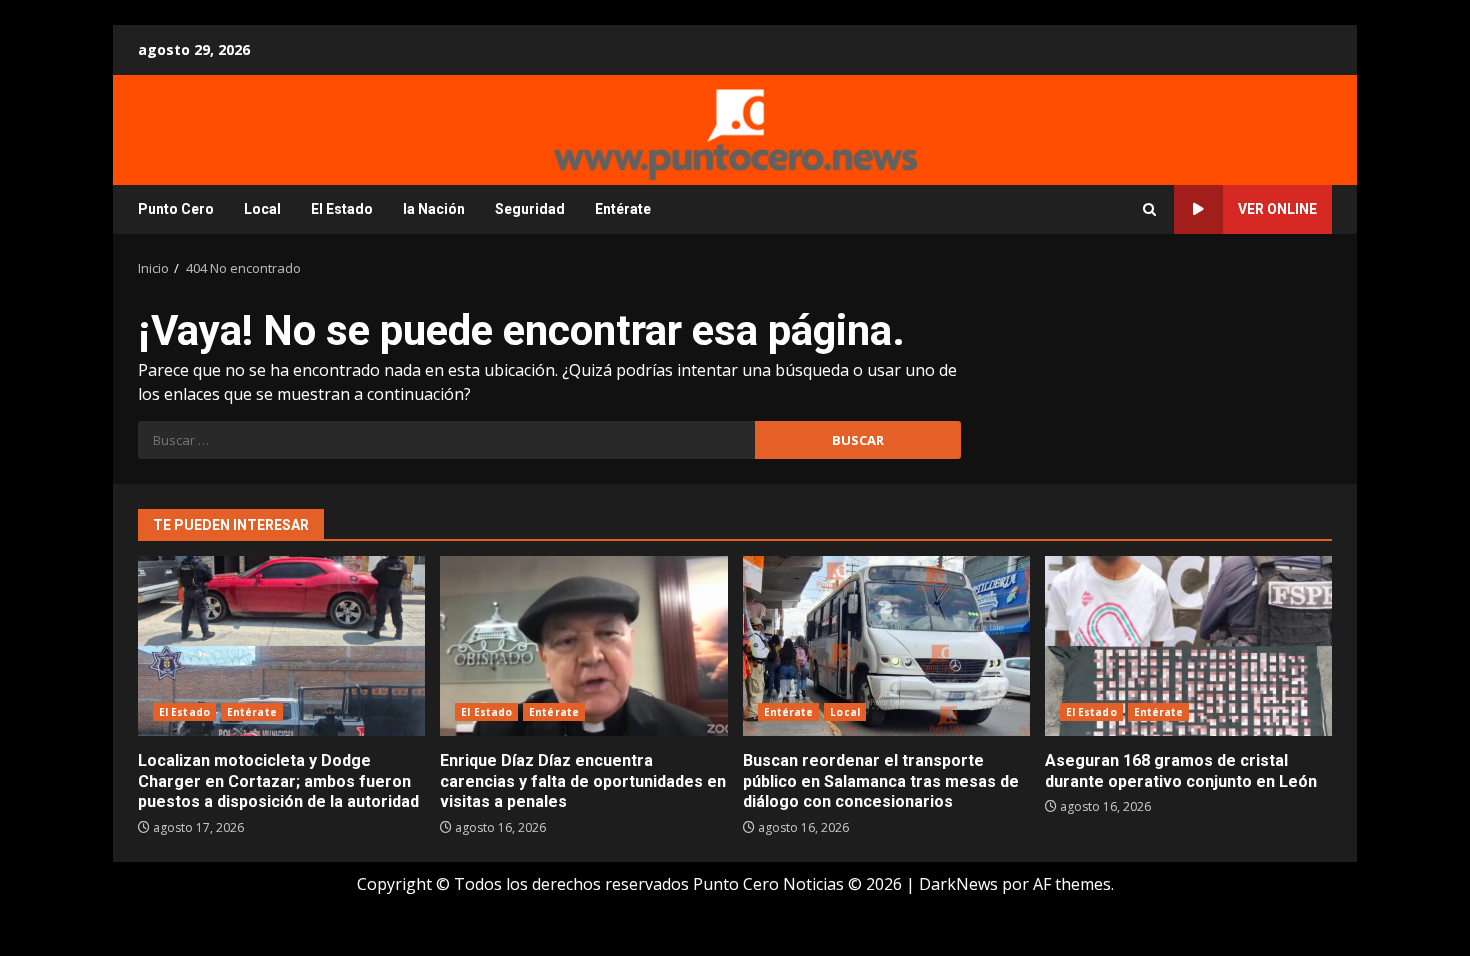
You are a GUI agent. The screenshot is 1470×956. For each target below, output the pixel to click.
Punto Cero (176, 209)
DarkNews (958, 884)
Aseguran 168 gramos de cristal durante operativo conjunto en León (1188, 646)
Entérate (623, 209)
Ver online (1277, 209)
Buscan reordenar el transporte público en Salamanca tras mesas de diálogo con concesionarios (886, 646)
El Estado (342, 209)
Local (262, 209)
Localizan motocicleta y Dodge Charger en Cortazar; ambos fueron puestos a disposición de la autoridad (281, 646)
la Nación (434, 209)
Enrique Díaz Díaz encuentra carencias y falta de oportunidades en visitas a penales (583, 646)
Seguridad (530, 209)
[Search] (1149, 209)
